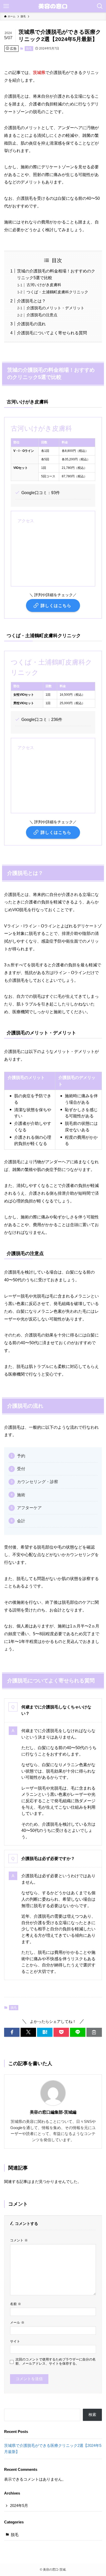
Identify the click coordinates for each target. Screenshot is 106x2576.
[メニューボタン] (6, 6)
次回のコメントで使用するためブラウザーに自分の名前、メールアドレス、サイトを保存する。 (56, 2361)
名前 (16, 2304)
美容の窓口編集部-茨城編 (53, 2112)
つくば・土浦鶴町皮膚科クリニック (57, 292)
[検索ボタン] (100, 6)
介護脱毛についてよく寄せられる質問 (52, 333)
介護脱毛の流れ (31, 324)
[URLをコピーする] (94, 2032)
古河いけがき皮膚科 (44, 285)
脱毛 (29, 48)
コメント (19, 2240)
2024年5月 (19, 2506)
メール (17, 2322)
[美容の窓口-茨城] (53, 6)
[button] (12, 2032)
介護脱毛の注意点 (42, 315)
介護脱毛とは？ (31, 301)
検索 (92, 2415)
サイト (15, 2341)
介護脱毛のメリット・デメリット (55, 308)
